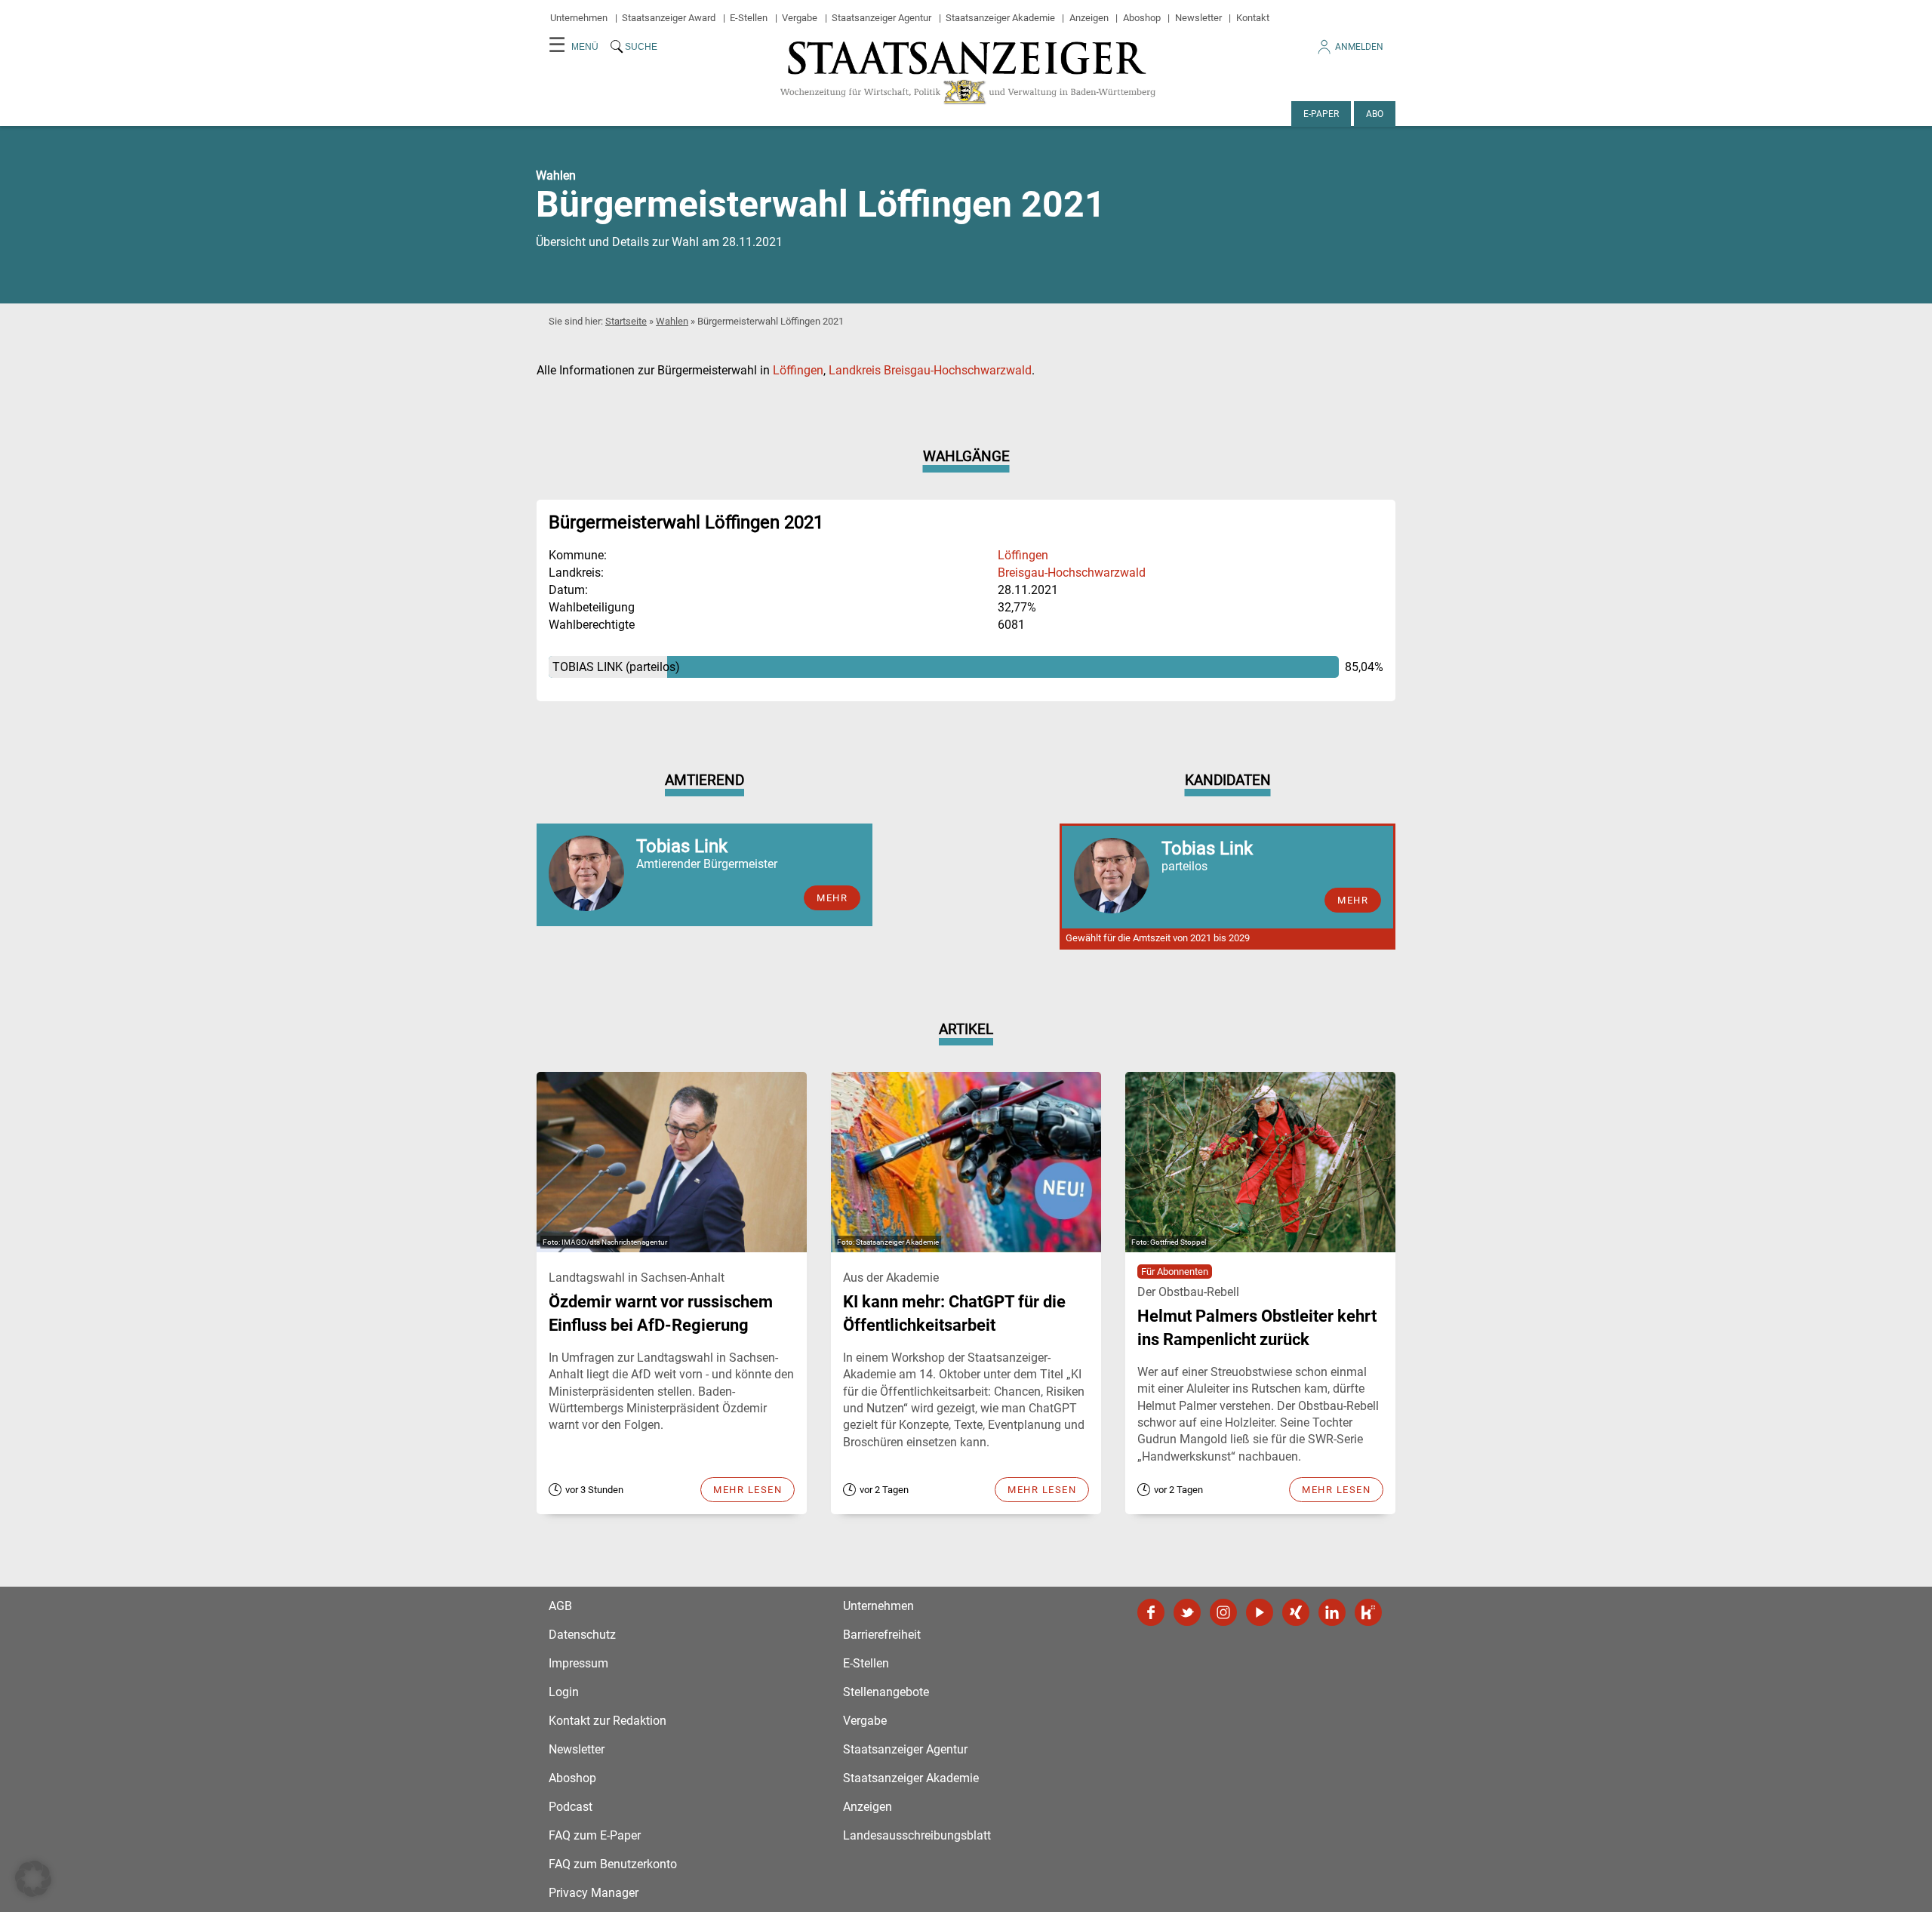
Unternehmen (579, 18)
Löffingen (798, 370)
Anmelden (1359, 47)
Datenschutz (582, 1635)
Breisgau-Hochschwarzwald (1072, 573)
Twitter (1187, 1612)
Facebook (1151, 1612)
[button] (33, 1879)
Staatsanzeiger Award (669, 18)
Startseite (626, 321)
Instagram (1223, 1612)
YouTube (1260, 1612)
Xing (1296, 1612)
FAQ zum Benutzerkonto (613, 1864)
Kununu (1368, 1612)
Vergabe (800, 18)
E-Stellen (749, 18)
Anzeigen (1089, 18)
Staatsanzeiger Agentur (881, 18)
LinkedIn (1332, 1612)
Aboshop (1142, 18)
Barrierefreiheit (882, 1635)
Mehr (832, 898)
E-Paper (1321, 114)
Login (564, 1692)
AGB (560, 1606)
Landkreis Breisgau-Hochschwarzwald (930, 370)
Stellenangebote (886, 1692)
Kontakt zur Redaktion (608, 1721)
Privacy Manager (594, 1893)
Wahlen (672, 321)
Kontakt (1253, 18)
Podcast (571, 1807)
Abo (1375, 114)
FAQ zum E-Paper (595, 1835)
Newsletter (1198, 18)
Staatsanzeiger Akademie (1000, 18)
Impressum (578, 1663)
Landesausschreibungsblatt (917, 1835)
